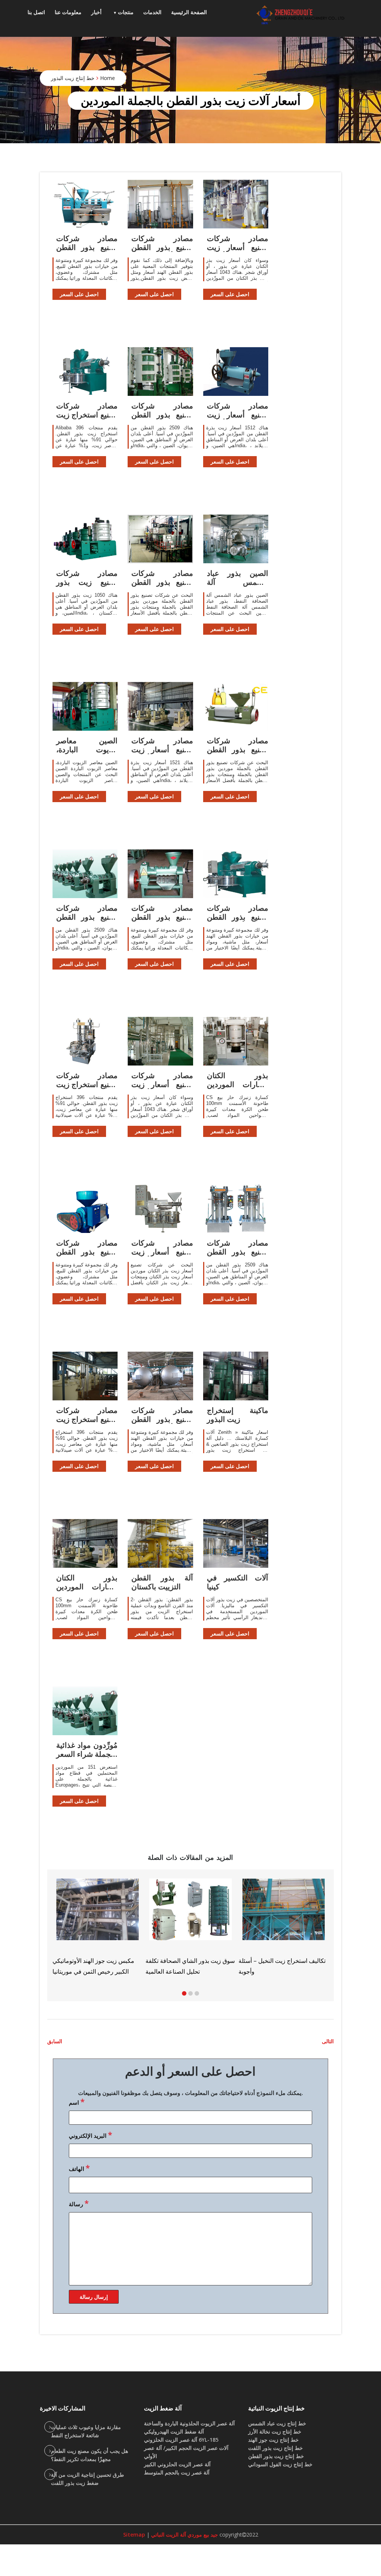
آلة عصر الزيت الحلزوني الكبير (177, 2464)
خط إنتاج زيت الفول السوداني (280, 2464)
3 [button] (197, 1993)
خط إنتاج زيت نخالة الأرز (275, 2431)
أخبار (96, 12)
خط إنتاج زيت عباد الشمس (277, 2423)
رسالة (79, 2203)
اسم (77, 2102)
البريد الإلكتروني (90, 2135)
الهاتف (79, 2168)
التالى (328, 2041)
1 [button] (184, 1993)
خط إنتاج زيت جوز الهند (273, 2440)
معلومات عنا (68, 12)
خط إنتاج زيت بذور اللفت (276, 2448)
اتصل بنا (36, 12)
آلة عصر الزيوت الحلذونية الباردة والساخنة (189, 2423)
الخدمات (152, 12)
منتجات (126, 12)
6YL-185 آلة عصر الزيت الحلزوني (181, 2440)
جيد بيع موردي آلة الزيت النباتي (184, 2535)
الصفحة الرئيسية (189, 12)
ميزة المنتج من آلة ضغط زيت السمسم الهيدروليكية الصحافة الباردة (275, 1956)
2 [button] (190, 1993)
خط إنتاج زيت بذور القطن (276, 2456)
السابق (55, 2041)
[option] (284, 1924)
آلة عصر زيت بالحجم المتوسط (177, 2472)
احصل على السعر (79, 294)
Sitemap (134, 2535)
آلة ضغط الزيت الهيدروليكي (174, 2431)
